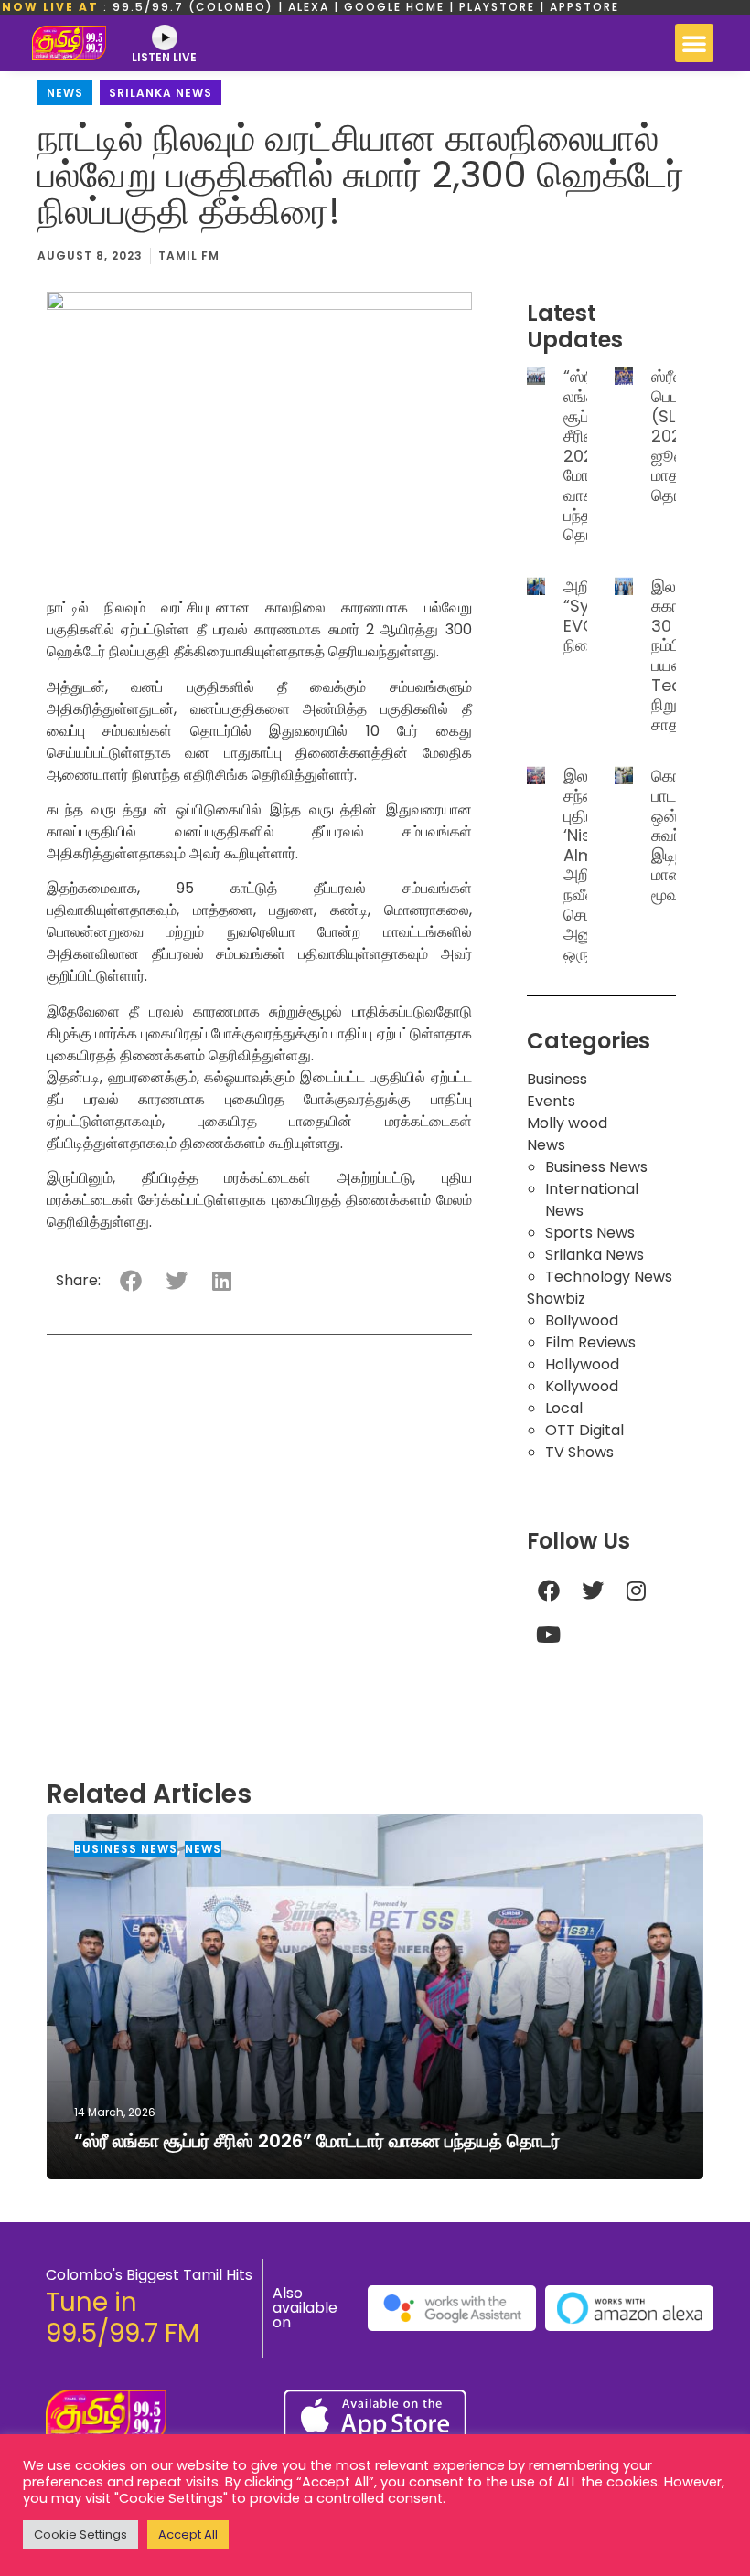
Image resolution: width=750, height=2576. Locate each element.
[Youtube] (549, 1634)
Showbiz (556, 1299)
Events (551, 1101)
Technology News (609, 1277)
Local (564, 1408)
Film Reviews (590, 1342)
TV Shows (579, 1452)
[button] (694, 43)
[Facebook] (549, 1591)
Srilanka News (161, 93)
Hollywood (582, 1364)
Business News (596, 1167)
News (65, 93)
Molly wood (567, 1123)
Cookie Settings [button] (80, 2534)
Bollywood (582, 1320)
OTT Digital (584, 1430)
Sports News (590, 1233)
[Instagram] (637, 1591)
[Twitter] (593, 1591)
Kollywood (582, 1386)
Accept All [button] (188, 2534)
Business (557, 1079)
